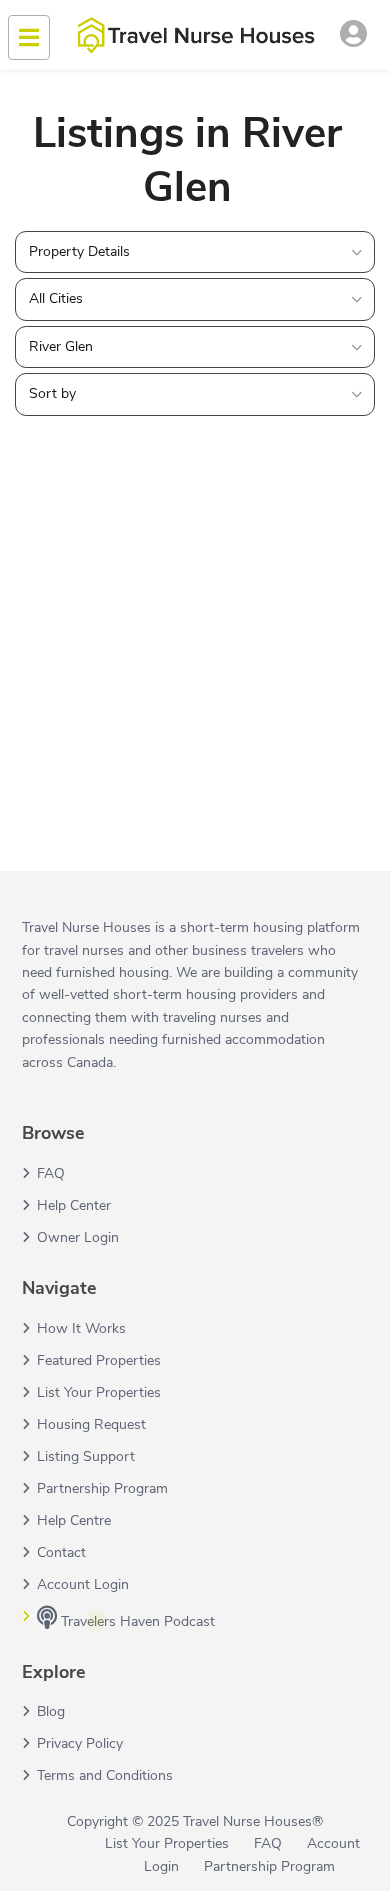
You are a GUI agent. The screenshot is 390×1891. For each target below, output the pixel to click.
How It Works (81, 1328)
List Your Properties (99, 1392)
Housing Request (91, 1424)
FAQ (51, 1173)
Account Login (83, 1584)
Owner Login (78, 1237)
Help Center (74, 1205)
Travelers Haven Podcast (136, 1621)
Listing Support (86, 1456)
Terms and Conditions (105, 1775)
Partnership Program (102, 1488)
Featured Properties (99, 1360)
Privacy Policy (80, 1743)
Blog (51, 1711)
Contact (61, 1552)
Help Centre (74, 1520)
